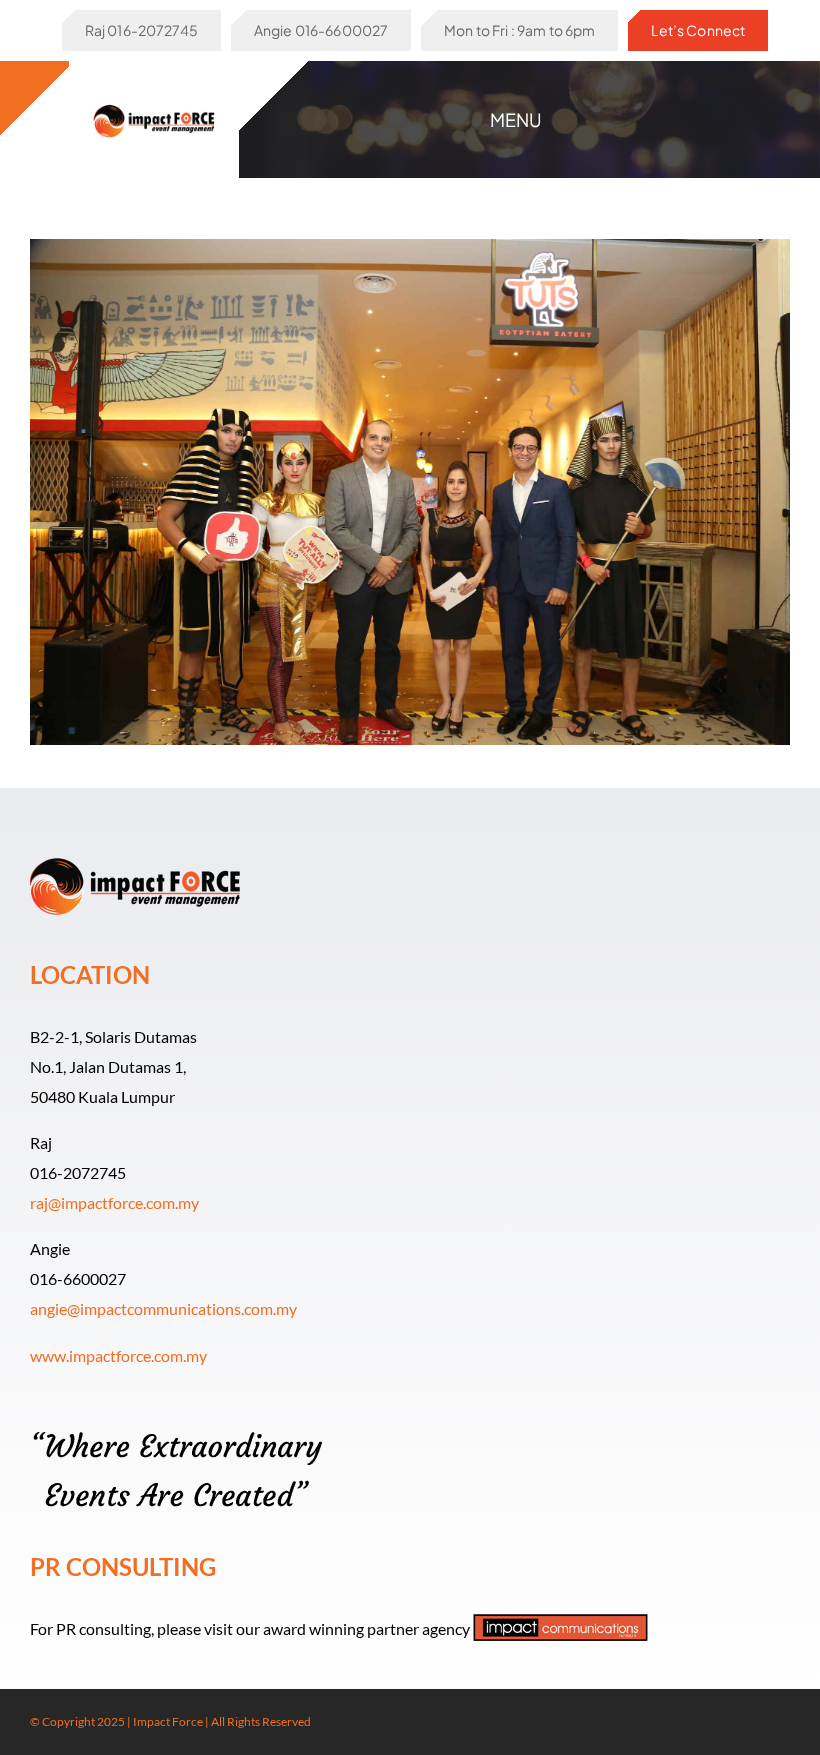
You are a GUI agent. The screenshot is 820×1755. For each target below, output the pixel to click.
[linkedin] (784, 1722)
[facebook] (720, 1722)
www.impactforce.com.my (118, 1355)
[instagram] (752, 1722)
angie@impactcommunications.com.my (163, 1308)
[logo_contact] (154, 102)
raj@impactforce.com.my (114, 1202)
